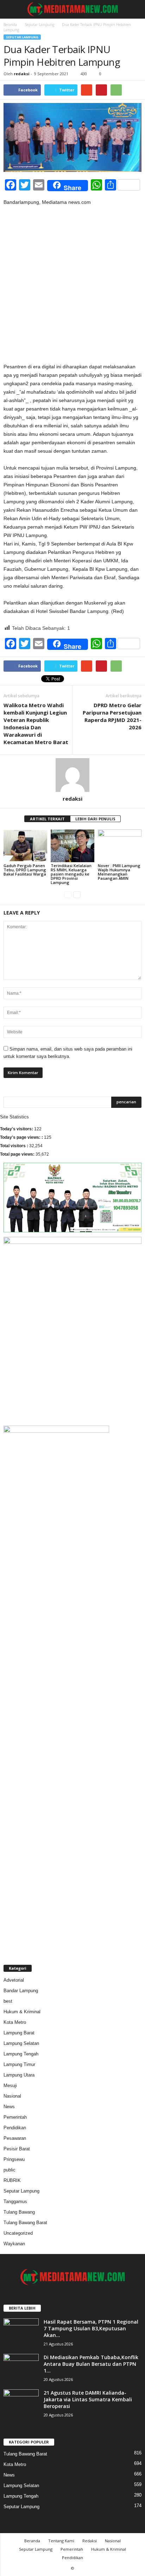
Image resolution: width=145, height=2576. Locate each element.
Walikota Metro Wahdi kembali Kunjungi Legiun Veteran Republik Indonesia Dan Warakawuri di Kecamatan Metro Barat (36, 724)
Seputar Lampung (39, 25)
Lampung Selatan (21, 2043)
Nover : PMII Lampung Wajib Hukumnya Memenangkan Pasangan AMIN (119, 872)
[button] (134, 9)
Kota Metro (15, 2022)
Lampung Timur (19, 2064)
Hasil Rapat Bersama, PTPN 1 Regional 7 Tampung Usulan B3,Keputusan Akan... (91, 2328)
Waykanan (14, 2244)
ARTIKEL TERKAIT (47, 819)
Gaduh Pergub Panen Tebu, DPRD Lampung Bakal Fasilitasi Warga (25, 870)
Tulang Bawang (19, 2212)
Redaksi (90, 2541)
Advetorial (14, 1980)
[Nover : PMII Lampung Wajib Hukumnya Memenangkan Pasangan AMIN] (120, 846)
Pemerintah (15, 2117)
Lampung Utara (19, 2075)
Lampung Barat (19, 2033)
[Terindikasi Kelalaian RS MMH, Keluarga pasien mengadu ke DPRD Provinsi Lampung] (72, 846)
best (8, 2001)
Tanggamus (15, 2201)
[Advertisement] (72, 287)
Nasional (12, 2096)
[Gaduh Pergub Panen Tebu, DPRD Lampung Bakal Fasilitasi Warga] (25, 846)
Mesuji (10, 2086)
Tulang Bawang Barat (25, 2223)
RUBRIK (12, 2180)
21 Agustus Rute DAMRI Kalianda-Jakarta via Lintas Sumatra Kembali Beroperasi (88, 2399)
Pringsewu (14, 2159)
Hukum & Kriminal (22, 2012)
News (9, 2107)
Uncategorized (18, 2233)
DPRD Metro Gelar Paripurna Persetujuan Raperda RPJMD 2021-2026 (112, 716)
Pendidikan (15, 2128)
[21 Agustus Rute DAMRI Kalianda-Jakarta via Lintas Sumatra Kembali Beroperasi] (21, 2403)
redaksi (22, 74)
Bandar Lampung (21, 1991)
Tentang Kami (61, 2541)
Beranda (10, 25)
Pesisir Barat (17, 2149)
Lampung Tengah (21, 2054)
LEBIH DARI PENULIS (95, 819)
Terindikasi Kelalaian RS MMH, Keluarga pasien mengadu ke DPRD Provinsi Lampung (71, 874)
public (10, 2170)
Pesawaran (15, 2138)
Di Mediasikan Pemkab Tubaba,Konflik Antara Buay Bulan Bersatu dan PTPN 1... (91, 2364)
